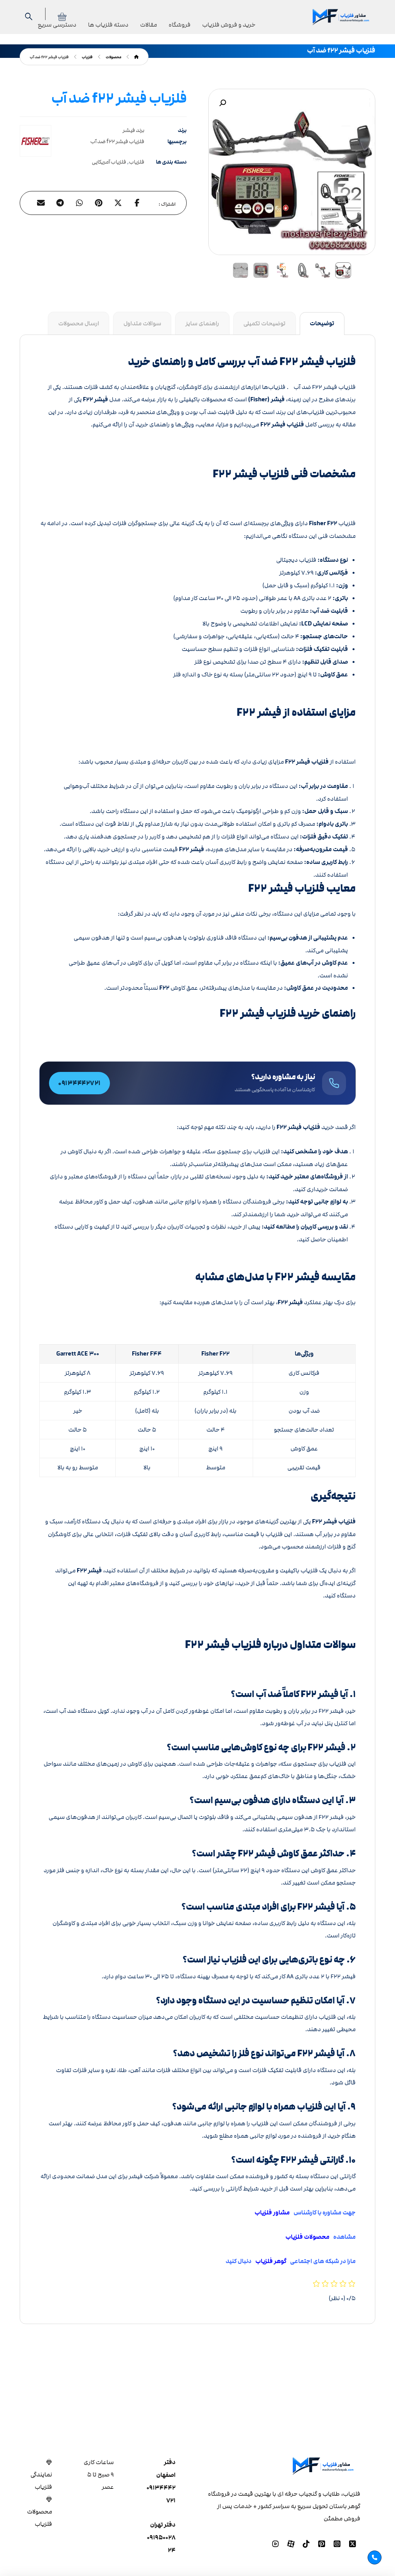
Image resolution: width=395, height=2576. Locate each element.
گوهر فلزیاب (269, 2261)
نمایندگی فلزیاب (41, 2481)
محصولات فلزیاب (307, 2237)
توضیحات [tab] (322, 324)
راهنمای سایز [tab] (202, 323)
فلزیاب (137, 162)
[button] (223, 103)
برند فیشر (133, 130)
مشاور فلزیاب (272, 2213)
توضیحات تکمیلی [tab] (264, 323)
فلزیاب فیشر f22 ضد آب (117, 142)
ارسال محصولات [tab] (79, 323)
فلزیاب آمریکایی (109, 162)
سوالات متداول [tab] (142, 323)
